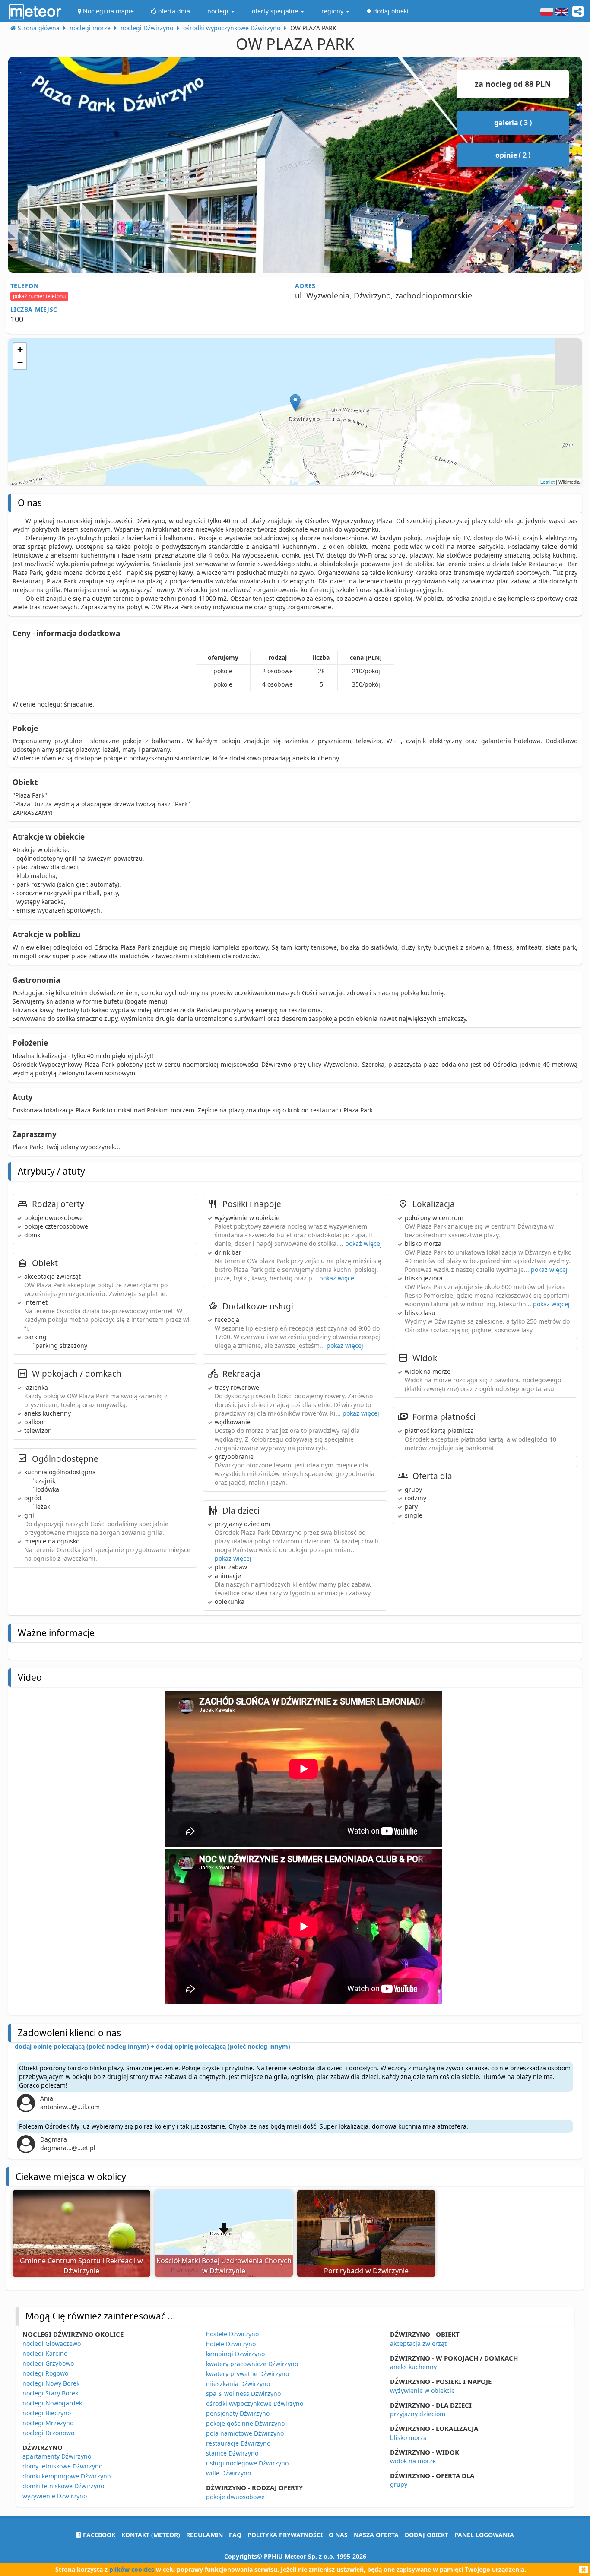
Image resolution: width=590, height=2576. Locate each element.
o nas (338, 2535)
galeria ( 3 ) (513, 123)
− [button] (20, 363)
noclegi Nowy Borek (51, 2383)
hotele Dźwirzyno (231, 2344)
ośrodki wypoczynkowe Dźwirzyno (255, 2403)
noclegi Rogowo (45, 2373)
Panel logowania (484, 2535)
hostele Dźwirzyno (232, 2334)
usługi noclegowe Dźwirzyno (247, 2463)
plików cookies (132, 2569)
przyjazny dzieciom (418, 2414)
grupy (399, 2484)
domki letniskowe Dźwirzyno (63, 2486)
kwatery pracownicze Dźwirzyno (252, 2364)
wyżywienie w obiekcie (422, 2391)
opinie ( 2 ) (513, 155)
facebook (98, 2535)
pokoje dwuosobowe (235, 2497)
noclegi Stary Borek (50, 2393)
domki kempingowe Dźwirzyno (67, 2476)
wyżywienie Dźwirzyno (55, 2496)
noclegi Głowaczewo (52, 2343)
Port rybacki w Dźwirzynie (366, 2271)
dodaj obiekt (427, 2535)
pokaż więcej (363, 1244)
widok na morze (413, 2461)
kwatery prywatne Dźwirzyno (247, 2374)
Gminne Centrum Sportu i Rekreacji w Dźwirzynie (81, 2266)
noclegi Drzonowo (48, 2433)
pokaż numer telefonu (39, 296)
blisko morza (408, 2438)
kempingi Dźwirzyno (235, 2354)
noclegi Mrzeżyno (48, 2423)
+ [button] (20, 350)
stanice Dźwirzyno (232, 2453)
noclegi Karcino (45, 2353)
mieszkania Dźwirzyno (238, 2384)
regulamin (205, 2535)
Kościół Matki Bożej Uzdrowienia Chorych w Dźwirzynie (224, 2266)
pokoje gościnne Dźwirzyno (245, 2423)
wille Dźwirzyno (228, 2473)
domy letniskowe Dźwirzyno (62, 2466)
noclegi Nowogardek (52, 2403)
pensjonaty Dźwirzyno (238, 2413)
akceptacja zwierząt (418, 2343)
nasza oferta (376, 2535)
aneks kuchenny (413, 2367)
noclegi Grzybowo (48, 2363)
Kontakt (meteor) (151, 2535)
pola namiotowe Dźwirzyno (245, 2433)
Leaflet (547, 482)
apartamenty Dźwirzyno (57, 2456)
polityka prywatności (285, 2535)
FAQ (235, 2535)
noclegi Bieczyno (47, 2413)
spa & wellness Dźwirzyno (243, 2394)
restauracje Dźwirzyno (238, 2443)
